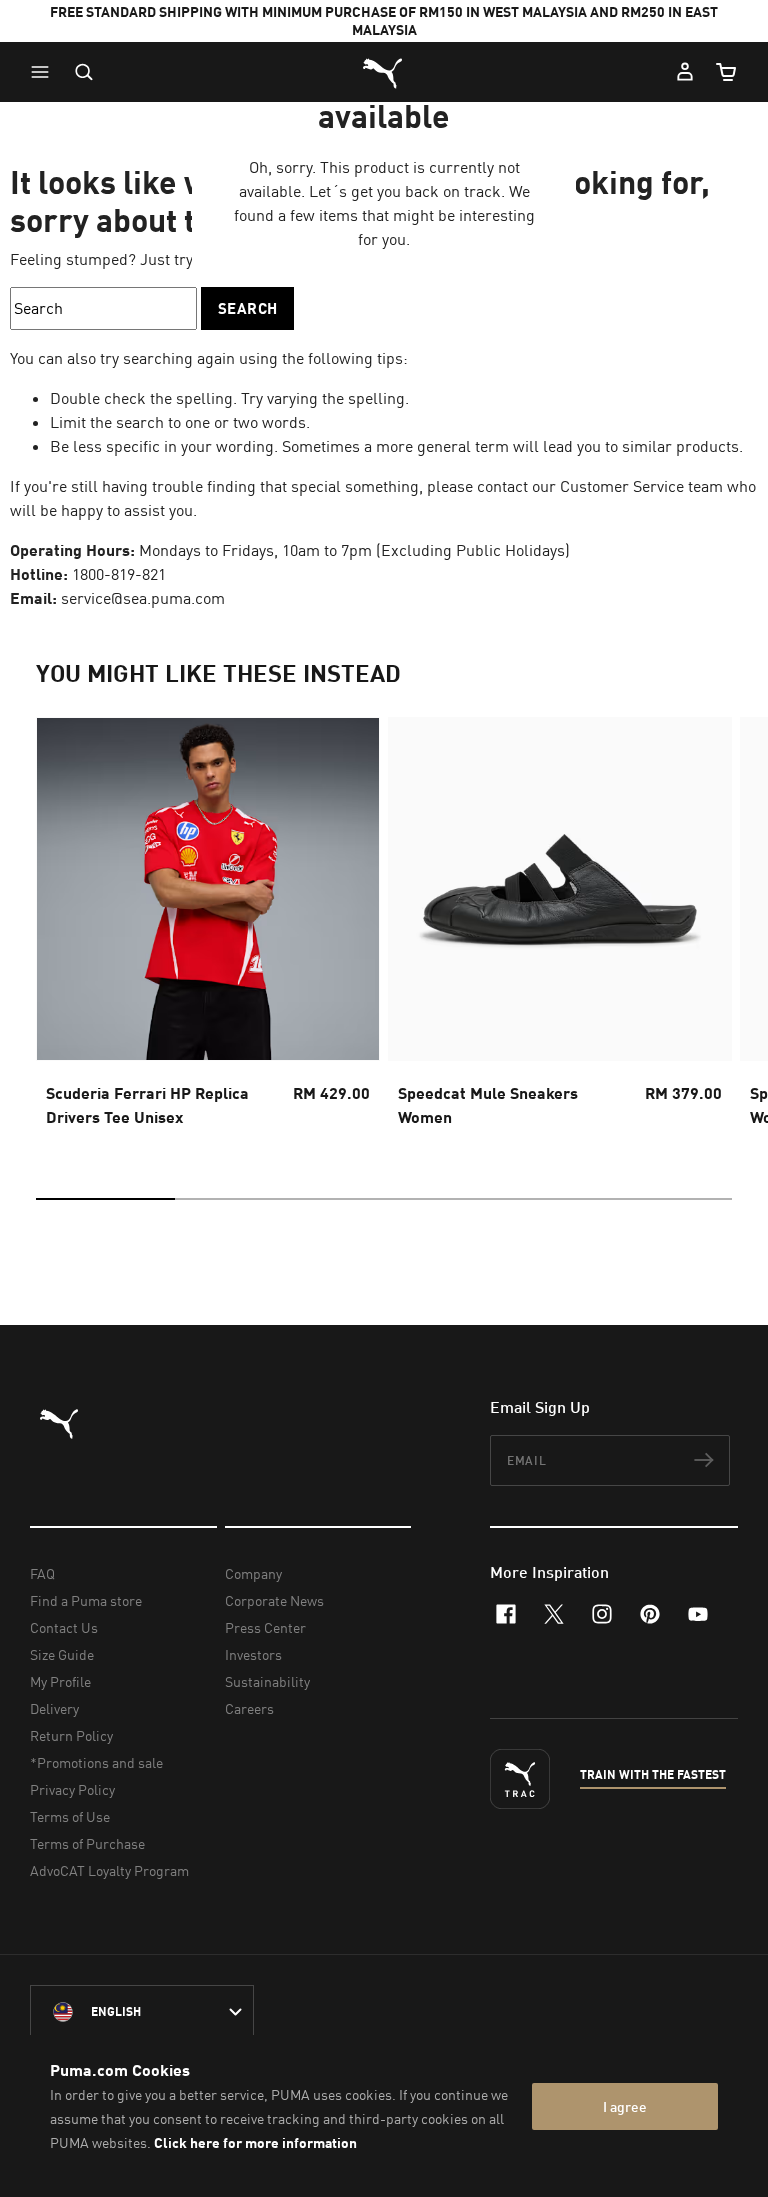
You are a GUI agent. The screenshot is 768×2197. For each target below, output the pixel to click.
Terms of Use (70, 1816)
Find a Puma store (86, 1600)
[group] (208, 928)
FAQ (42, 1573)
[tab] (105, 1199)
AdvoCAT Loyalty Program (109, 1870)
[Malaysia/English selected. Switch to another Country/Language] (142, 2012)
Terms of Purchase (87, 1843)
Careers (249, 1708)
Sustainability (267, 1681)
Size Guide (62, 1654)
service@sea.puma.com (143, 598)
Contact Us (64, 1627)
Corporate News (274, 1600)
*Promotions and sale (96, 1762)
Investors (253, 1654)
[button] (45, 72)
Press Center (265, 1627)
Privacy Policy (72, 1789)
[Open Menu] (45, 72)
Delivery (54, 1708)
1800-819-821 (119, 574)
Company (253, 1573)
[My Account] (685, 72)
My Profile (60, 1681)
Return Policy (71, 1735)
